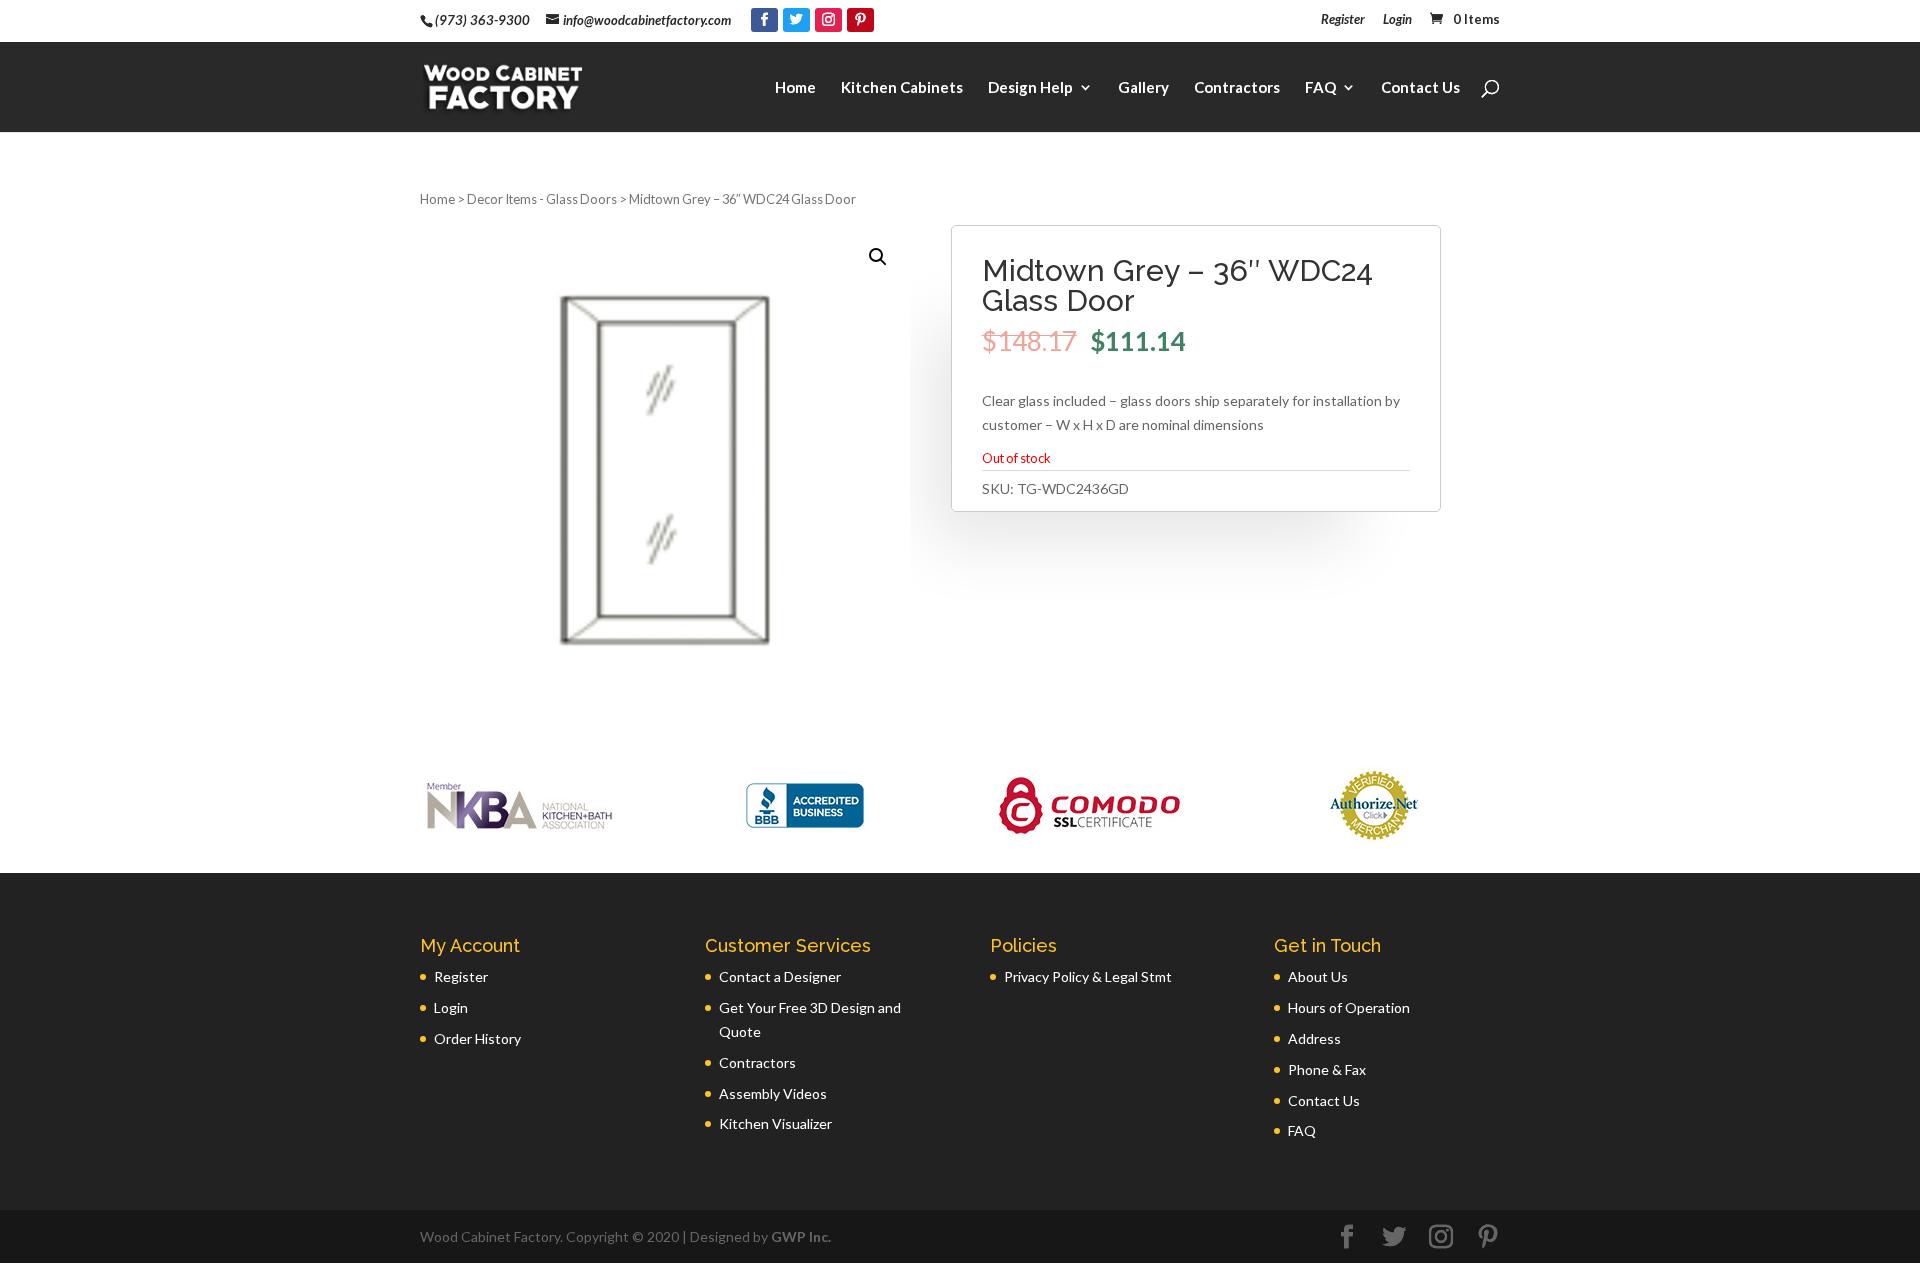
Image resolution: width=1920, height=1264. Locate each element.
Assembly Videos (773, 1093)
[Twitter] (796, 20)
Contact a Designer (780, 976)
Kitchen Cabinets (902, 88)
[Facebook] (764, 20)
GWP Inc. (801, 1236)
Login (1397, 20)
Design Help (1030, 88)
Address (1314, 1038)
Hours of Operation (1349, 1007)
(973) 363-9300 (482, 20)
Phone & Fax (1327, 1069)
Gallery (1143, 88)
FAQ (1320, 88)
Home (795, 88)
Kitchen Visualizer (775, 1123)
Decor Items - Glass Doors (542, 199)
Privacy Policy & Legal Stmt (1088, 976)
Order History (477, 1038)
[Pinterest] (860, 20)
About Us (1318, 976)
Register (1343, 20)
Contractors (1237, 88)
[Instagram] (828, 20)
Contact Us (1420, 88)
